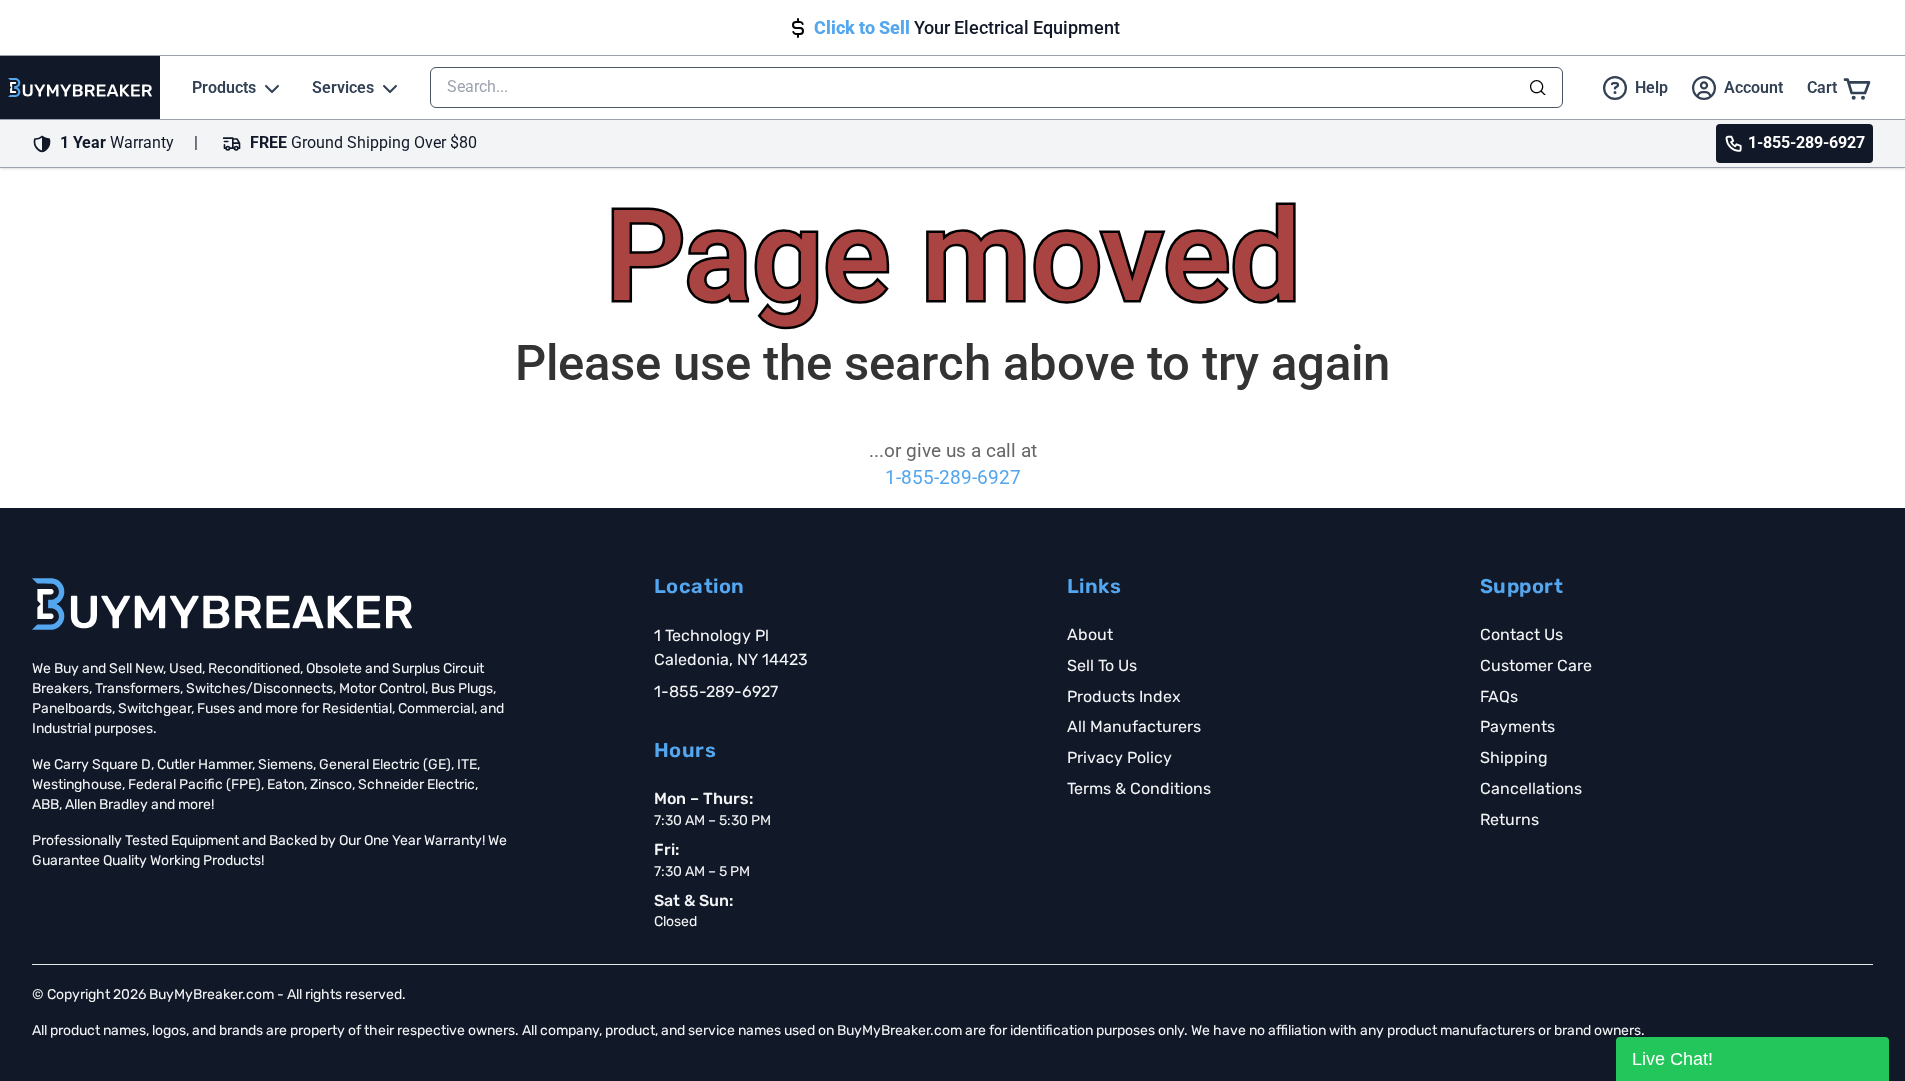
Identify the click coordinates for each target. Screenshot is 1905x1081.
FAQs (1499, 696)
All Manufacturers (1134, 726)
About (1090, 634)
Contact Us (1521, 634)
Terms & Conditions (1139, 788)
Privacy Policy (1119, 757)
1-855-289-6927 (953, 478)
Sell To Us (1102, 665)
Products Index (1124, 696)
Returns (1509, 819)
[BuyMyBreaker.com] (80, 87)
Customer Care (1536, 665)
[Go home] (222, 604)
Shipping (1514, 757)
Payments (1517, 726)
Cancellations (1531, 788)
